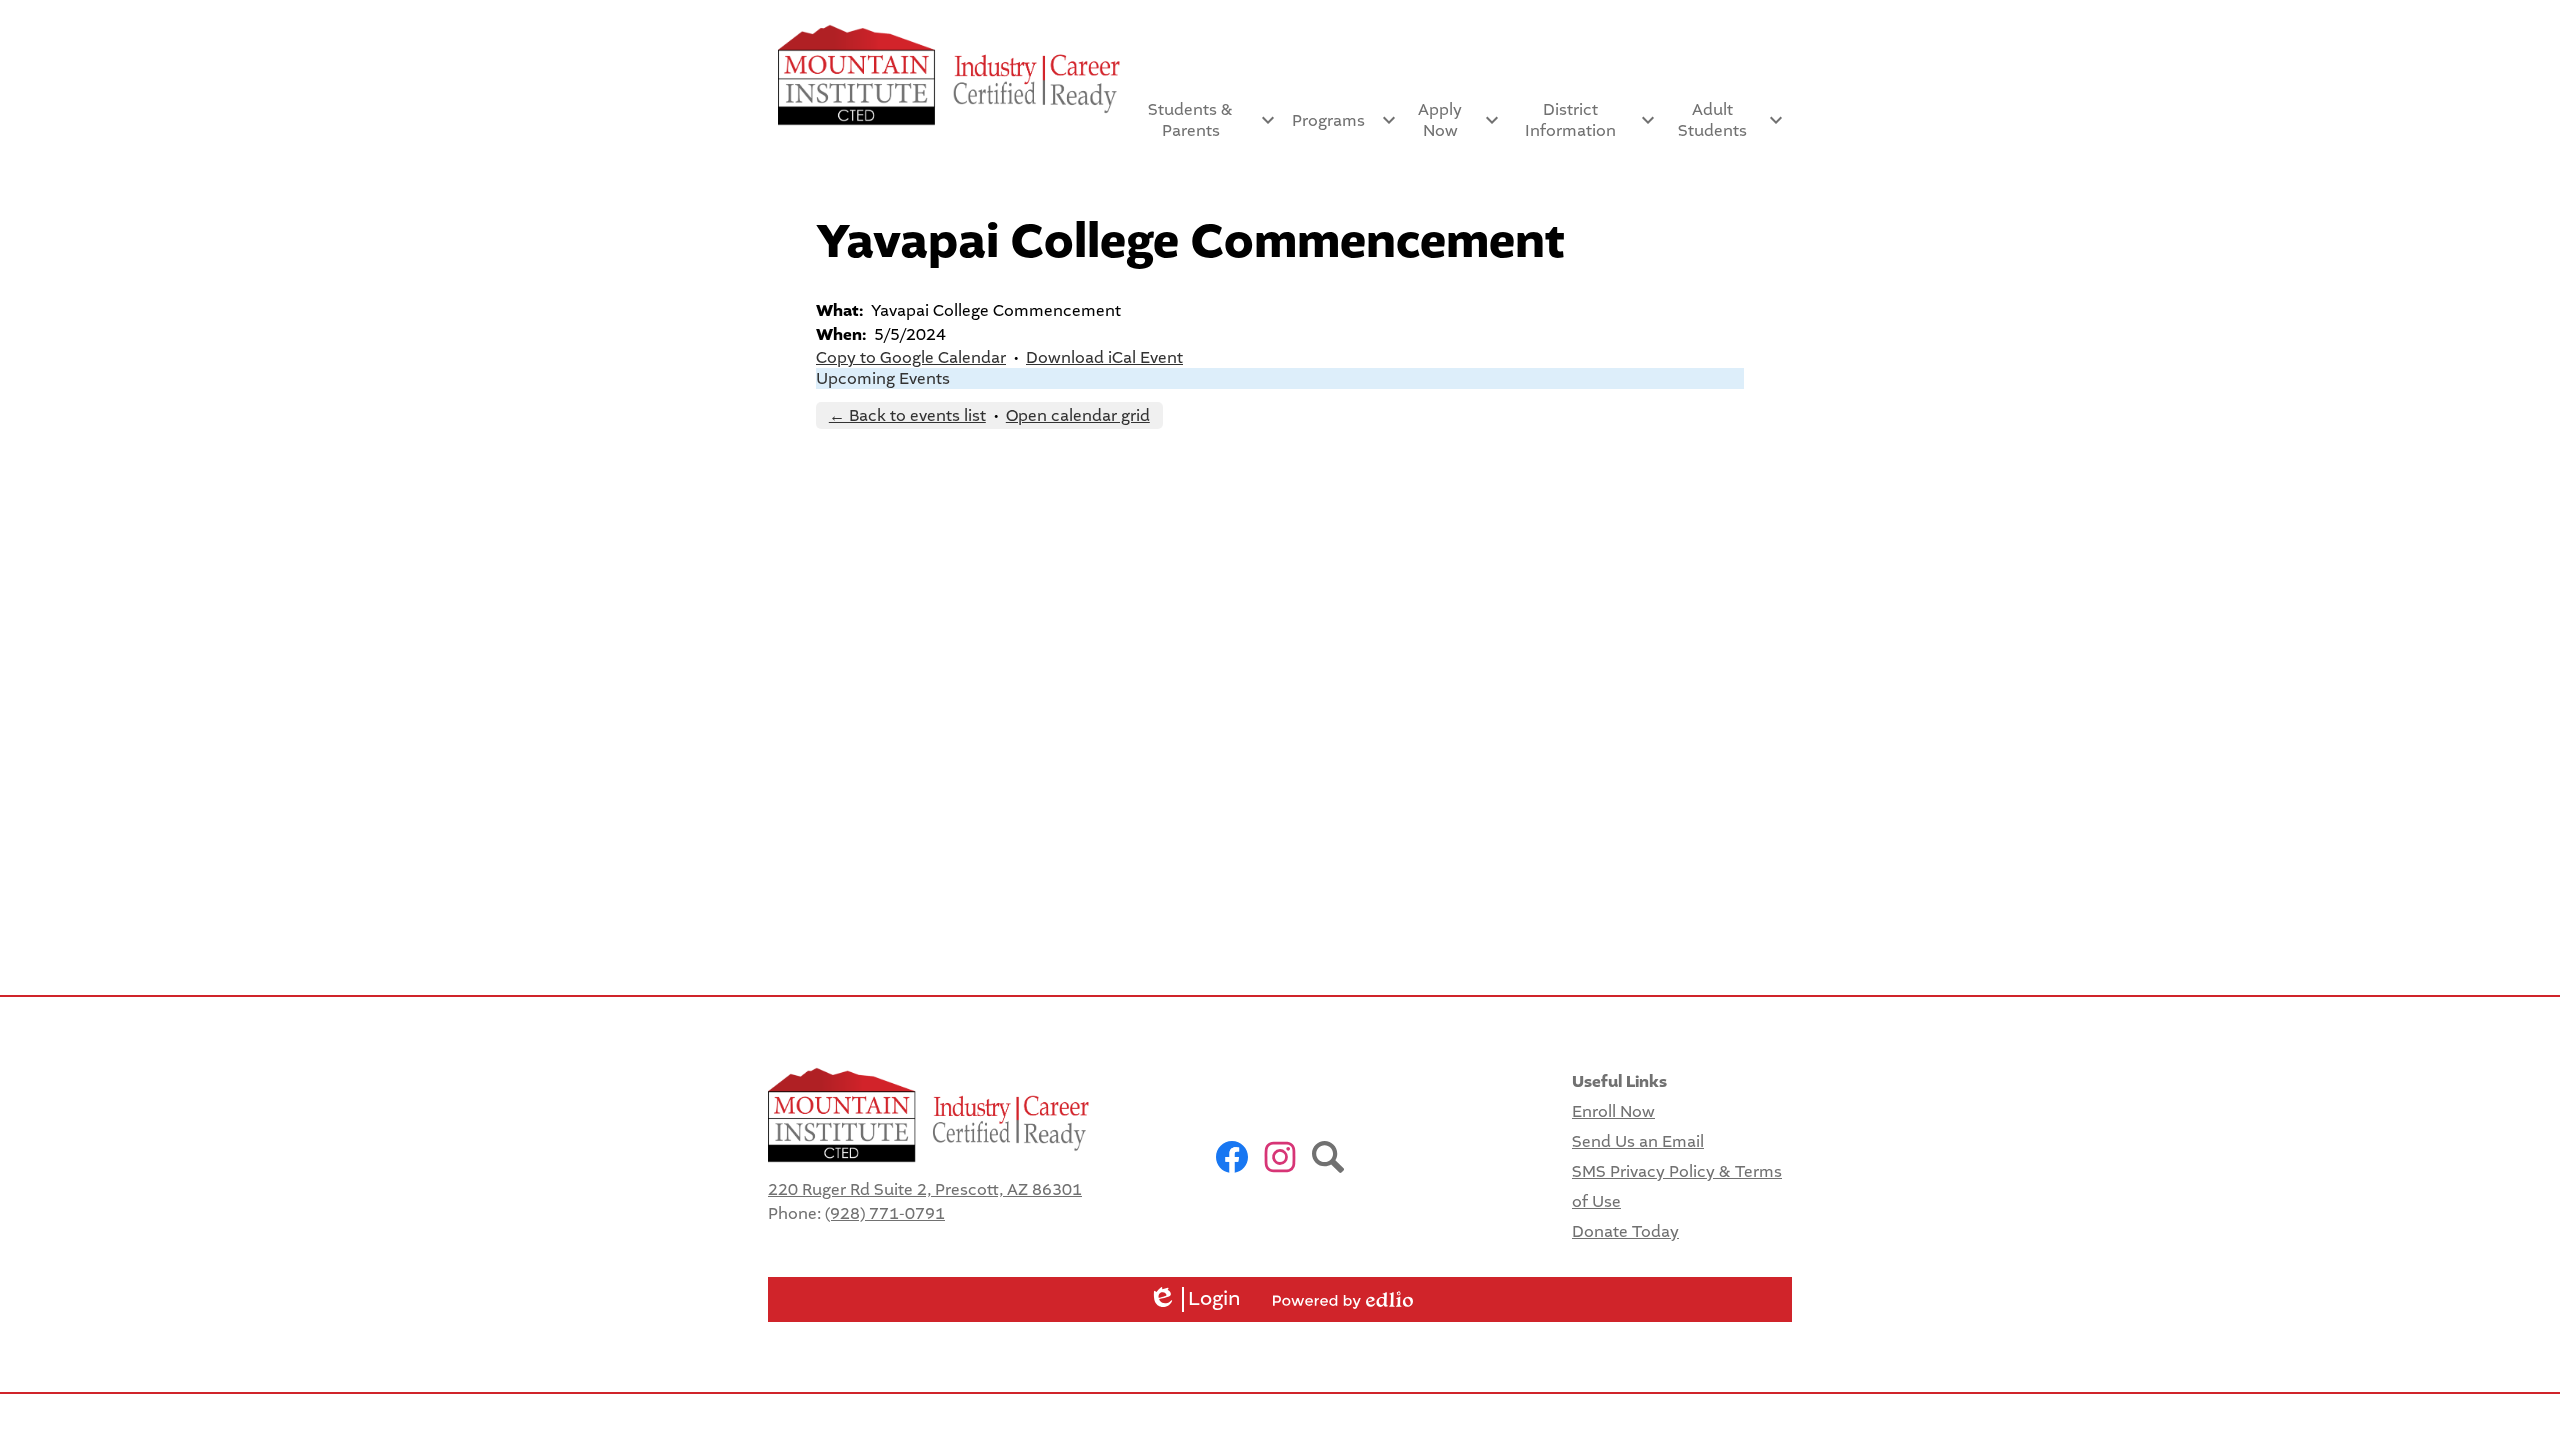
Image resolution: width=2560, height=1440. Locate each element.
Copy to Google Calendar (911, 357)
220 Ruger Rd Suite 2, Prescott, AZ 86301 (925, 1189)
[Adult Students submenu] (1728, 120)
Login (1194, 1299)
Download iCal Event (1104, 357)
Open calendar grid (1078, 415)
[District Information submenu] (1586, 120)
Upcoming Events (883, 378)
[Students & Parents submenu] (1207, 120)
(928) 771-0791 (885, 1213)
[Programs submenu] (1344, 120)
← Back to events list (907, 415)
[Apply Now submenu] (1456, 120)
